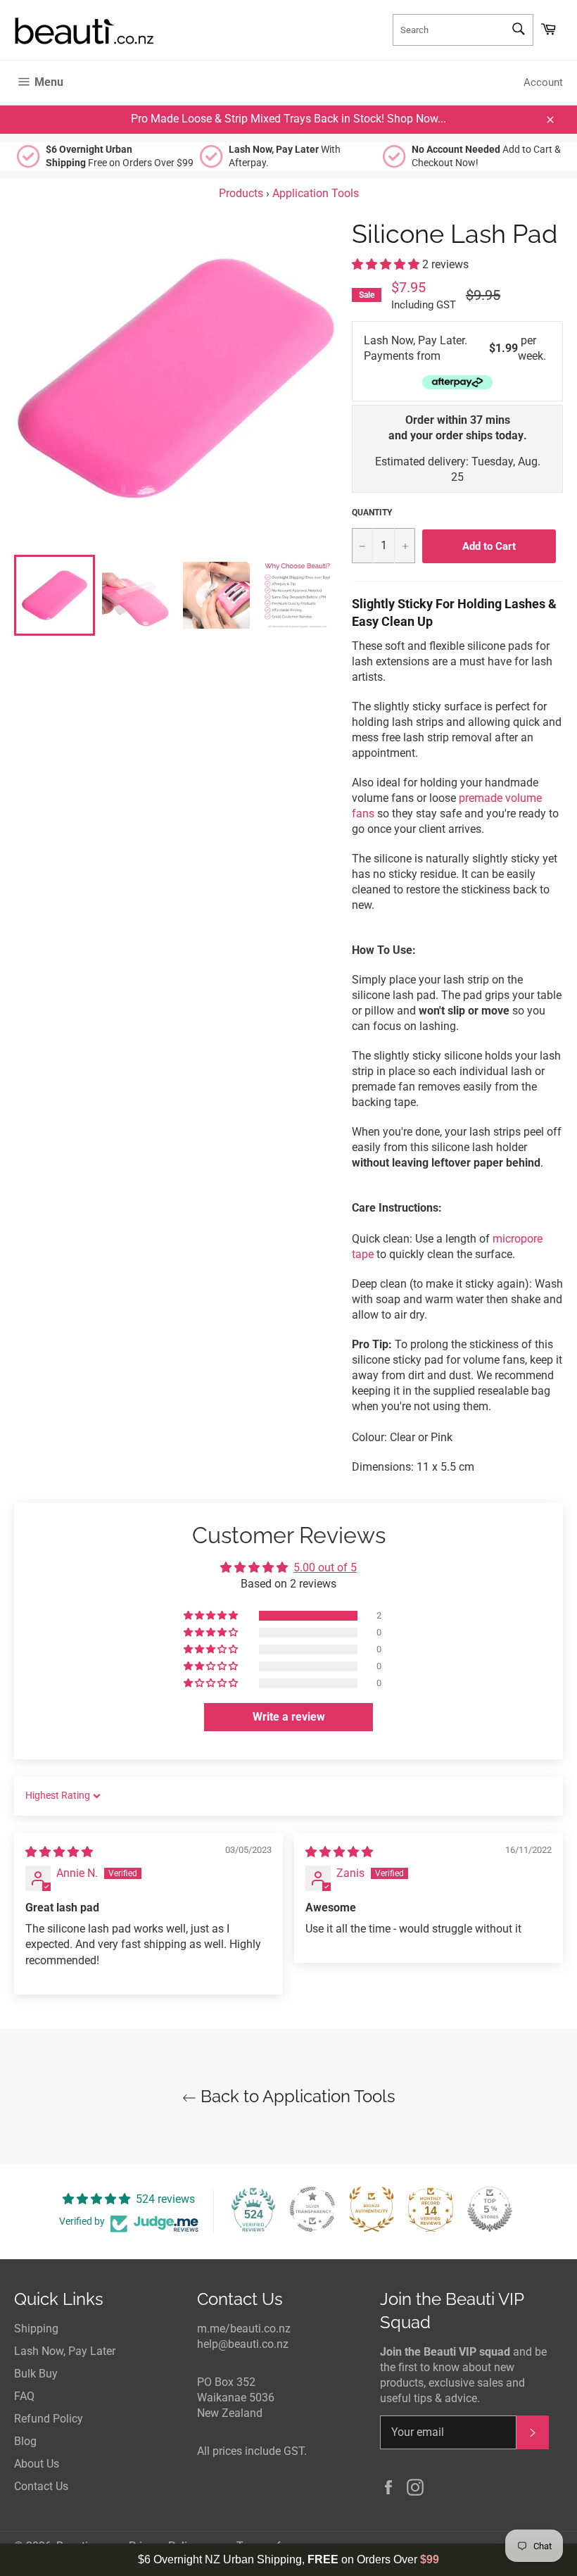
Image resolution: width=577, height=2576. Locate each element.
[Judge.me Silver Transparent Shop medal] (312, 2209)
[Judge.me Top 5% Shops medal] (490, 2209)
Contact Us (41, 2486)
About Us (37, 2464)
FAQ (24, 2396)
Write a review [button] (289, 1717)
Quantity (372, 513)
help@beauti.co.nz (243, 2344)
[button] (387, 264)
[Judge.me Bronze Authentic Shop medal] (372, 2209)
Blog (25, 2441)
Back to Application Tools (296, 2096)
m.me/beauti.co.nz (244, 2329)
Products (241, 193)
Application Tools (316, 193)
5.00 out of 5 (325, 1567)
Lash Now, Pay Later (65, 2351)
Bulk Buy (36, 2374)
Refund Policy (49, 2419)
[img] (59, 1852)
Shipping (36, 2329)
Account (543, 82)
